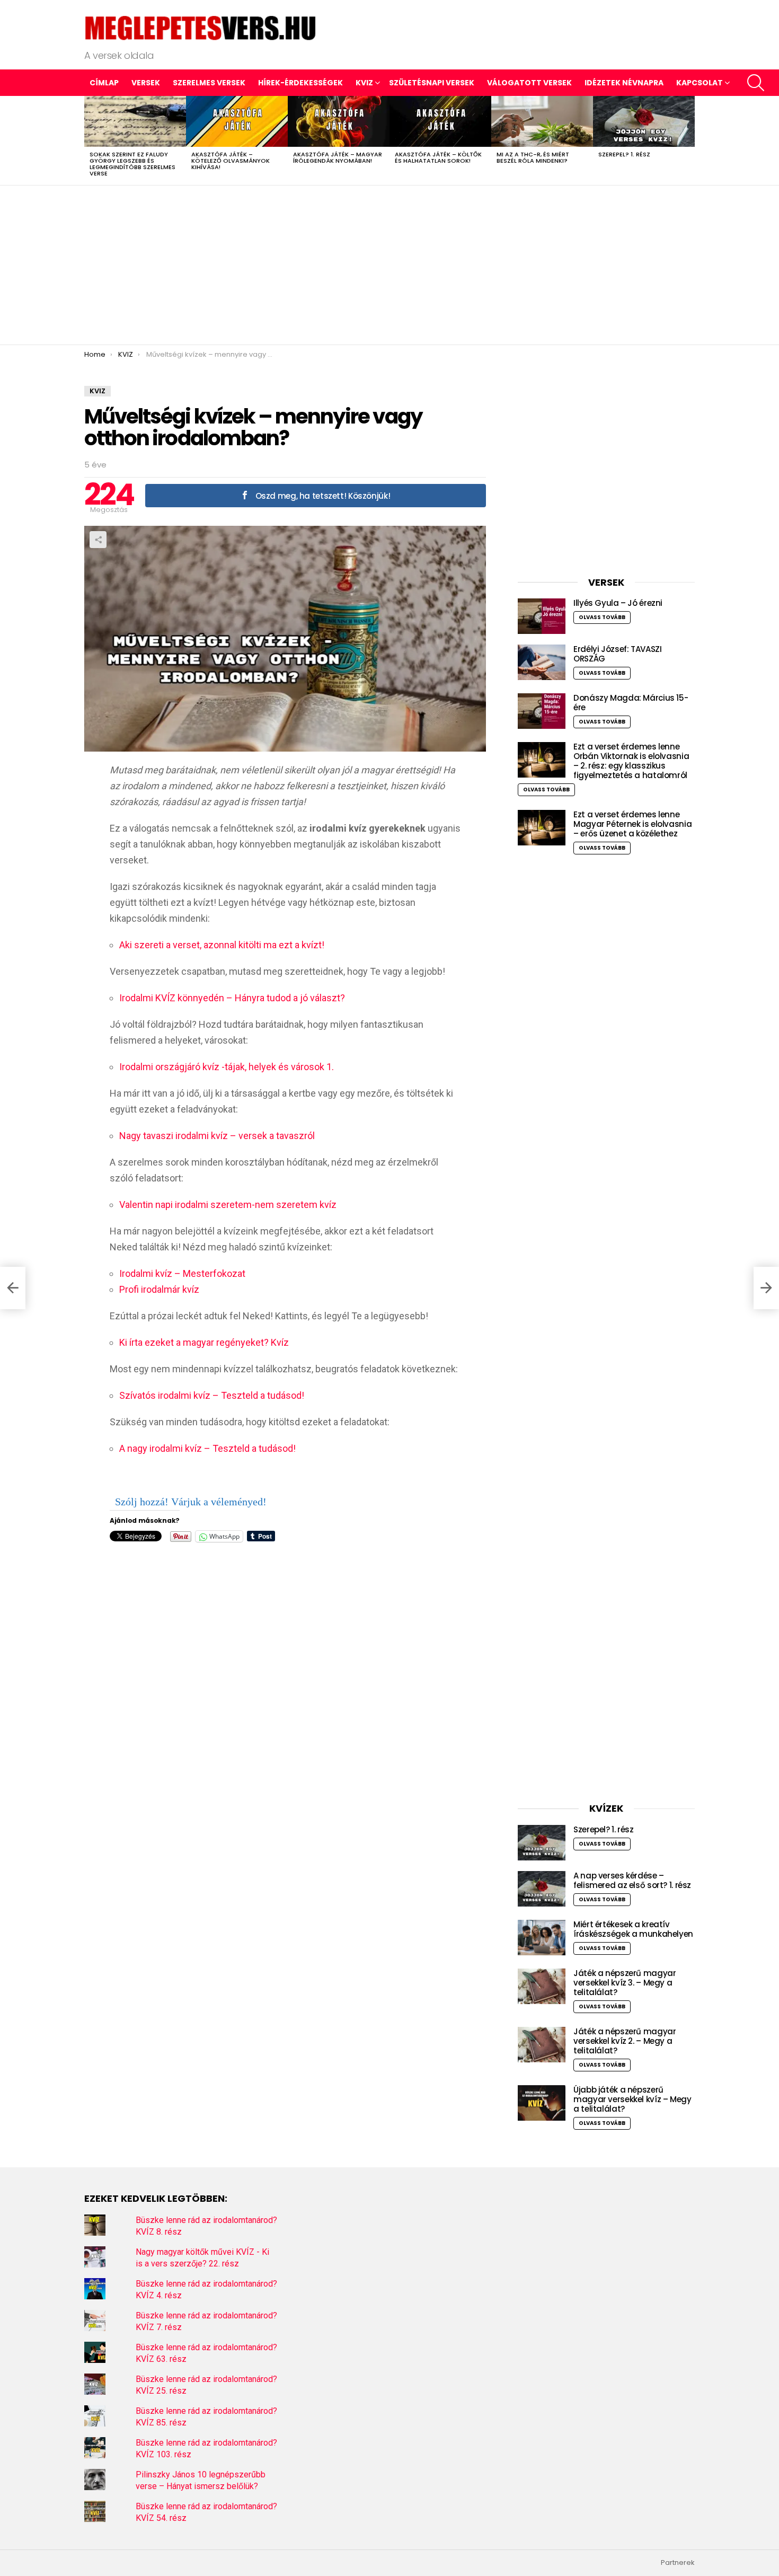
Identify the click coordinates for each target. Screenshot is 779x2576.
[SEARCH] (756, 83)
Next (689, 140)
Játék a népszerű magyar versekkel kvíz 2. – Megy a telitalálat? (625, 2041)
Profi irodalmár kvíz (159, 1289)
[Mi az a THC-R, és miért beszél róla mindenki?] (542, 121)
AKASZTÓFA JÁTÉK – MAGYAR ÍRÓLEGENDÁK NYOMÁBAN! (338, 157)
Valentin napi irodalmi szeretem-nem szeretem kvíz (228, 1205)
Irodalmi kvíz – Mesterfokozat (182, 1273)
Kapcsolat (700, 83)
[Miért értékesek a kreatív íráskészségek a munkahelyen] (542, 1938)
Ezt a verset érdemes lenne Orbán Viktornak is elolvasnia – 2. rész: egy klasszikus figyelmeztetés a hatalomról (631, 761)
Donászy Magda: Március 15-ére (631, 703)
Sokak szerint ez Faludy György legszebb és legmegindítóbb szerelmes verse (132, 164)
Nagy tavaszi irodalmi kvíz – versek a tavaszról (217, 1136)
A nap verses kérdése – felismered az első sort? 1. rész (632, 1880)
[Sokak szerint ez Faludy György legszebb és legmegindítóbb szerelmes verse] (135, 121)
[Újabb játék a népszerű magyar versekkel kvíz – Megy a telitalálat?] (542, 2103)
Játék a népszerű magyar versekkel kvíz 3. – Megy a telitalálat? (625, 1983)
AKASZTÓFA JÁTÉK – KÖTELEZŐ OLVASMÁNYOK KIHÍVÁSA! (231, 161)
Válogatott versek (529, 83)
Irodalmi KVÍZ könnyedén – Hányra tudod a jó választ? (232, 998)
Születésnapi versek (432, 83)
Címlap (104, 83)
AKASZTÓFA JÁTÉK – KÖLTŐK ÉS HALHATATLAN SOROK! (438, 157)
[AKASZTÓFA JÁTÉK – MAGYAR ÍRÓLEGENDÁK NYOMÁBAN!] (339, 121)
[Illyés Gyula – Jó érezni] (542, 616)
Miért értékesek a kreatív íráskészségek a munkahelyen (633, 1929)
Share (98, 540)
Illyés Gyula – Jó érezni (618, 603)
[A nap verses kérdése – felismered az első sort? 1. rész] (542, 1889)
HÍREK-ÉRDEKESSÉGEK (300, 83)
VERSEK (146, 83)
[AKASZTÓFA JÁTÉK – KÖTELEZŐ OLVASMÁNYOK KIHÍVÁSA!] (237, 121)
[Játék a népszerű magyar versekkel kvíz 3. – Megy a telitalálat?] (542, 1986)
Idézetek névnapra (624, 83)
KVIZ (364, 83)
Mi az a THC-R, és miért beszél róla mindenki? (533, 157)
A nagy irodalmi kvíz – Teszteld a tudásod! (207, 1448)
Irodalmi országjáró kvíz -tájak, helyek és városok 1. (227, 1067)
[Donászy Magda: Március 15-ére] (542, 711)
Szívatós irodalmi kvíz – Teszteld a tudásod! (212, 1395)
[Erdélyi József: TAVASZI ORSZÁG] (542, 662)
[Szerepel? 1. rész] (644, 121)
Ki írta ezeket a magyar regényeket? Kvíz (204, 1342)
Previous (90, 140)
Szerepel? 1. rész (624, 154)
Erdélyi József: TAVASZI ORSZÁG (617, 654)
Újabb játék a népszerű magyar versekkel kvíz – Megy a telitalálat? (632, 2099)
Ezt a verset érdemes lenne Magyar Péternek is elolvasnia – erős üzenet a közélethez (632, 824)
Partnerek (678, 2563)
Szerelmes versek (209, 83)
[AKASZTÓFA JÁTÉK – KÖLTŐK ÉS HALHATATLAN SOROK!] (440, 121)
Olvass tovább (602, 617)
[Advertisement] (389, 265)
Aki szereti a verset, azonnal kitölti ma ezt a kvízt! (222, 945)
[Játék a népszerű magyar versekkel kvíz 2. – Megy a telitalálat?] (542, 2045)
